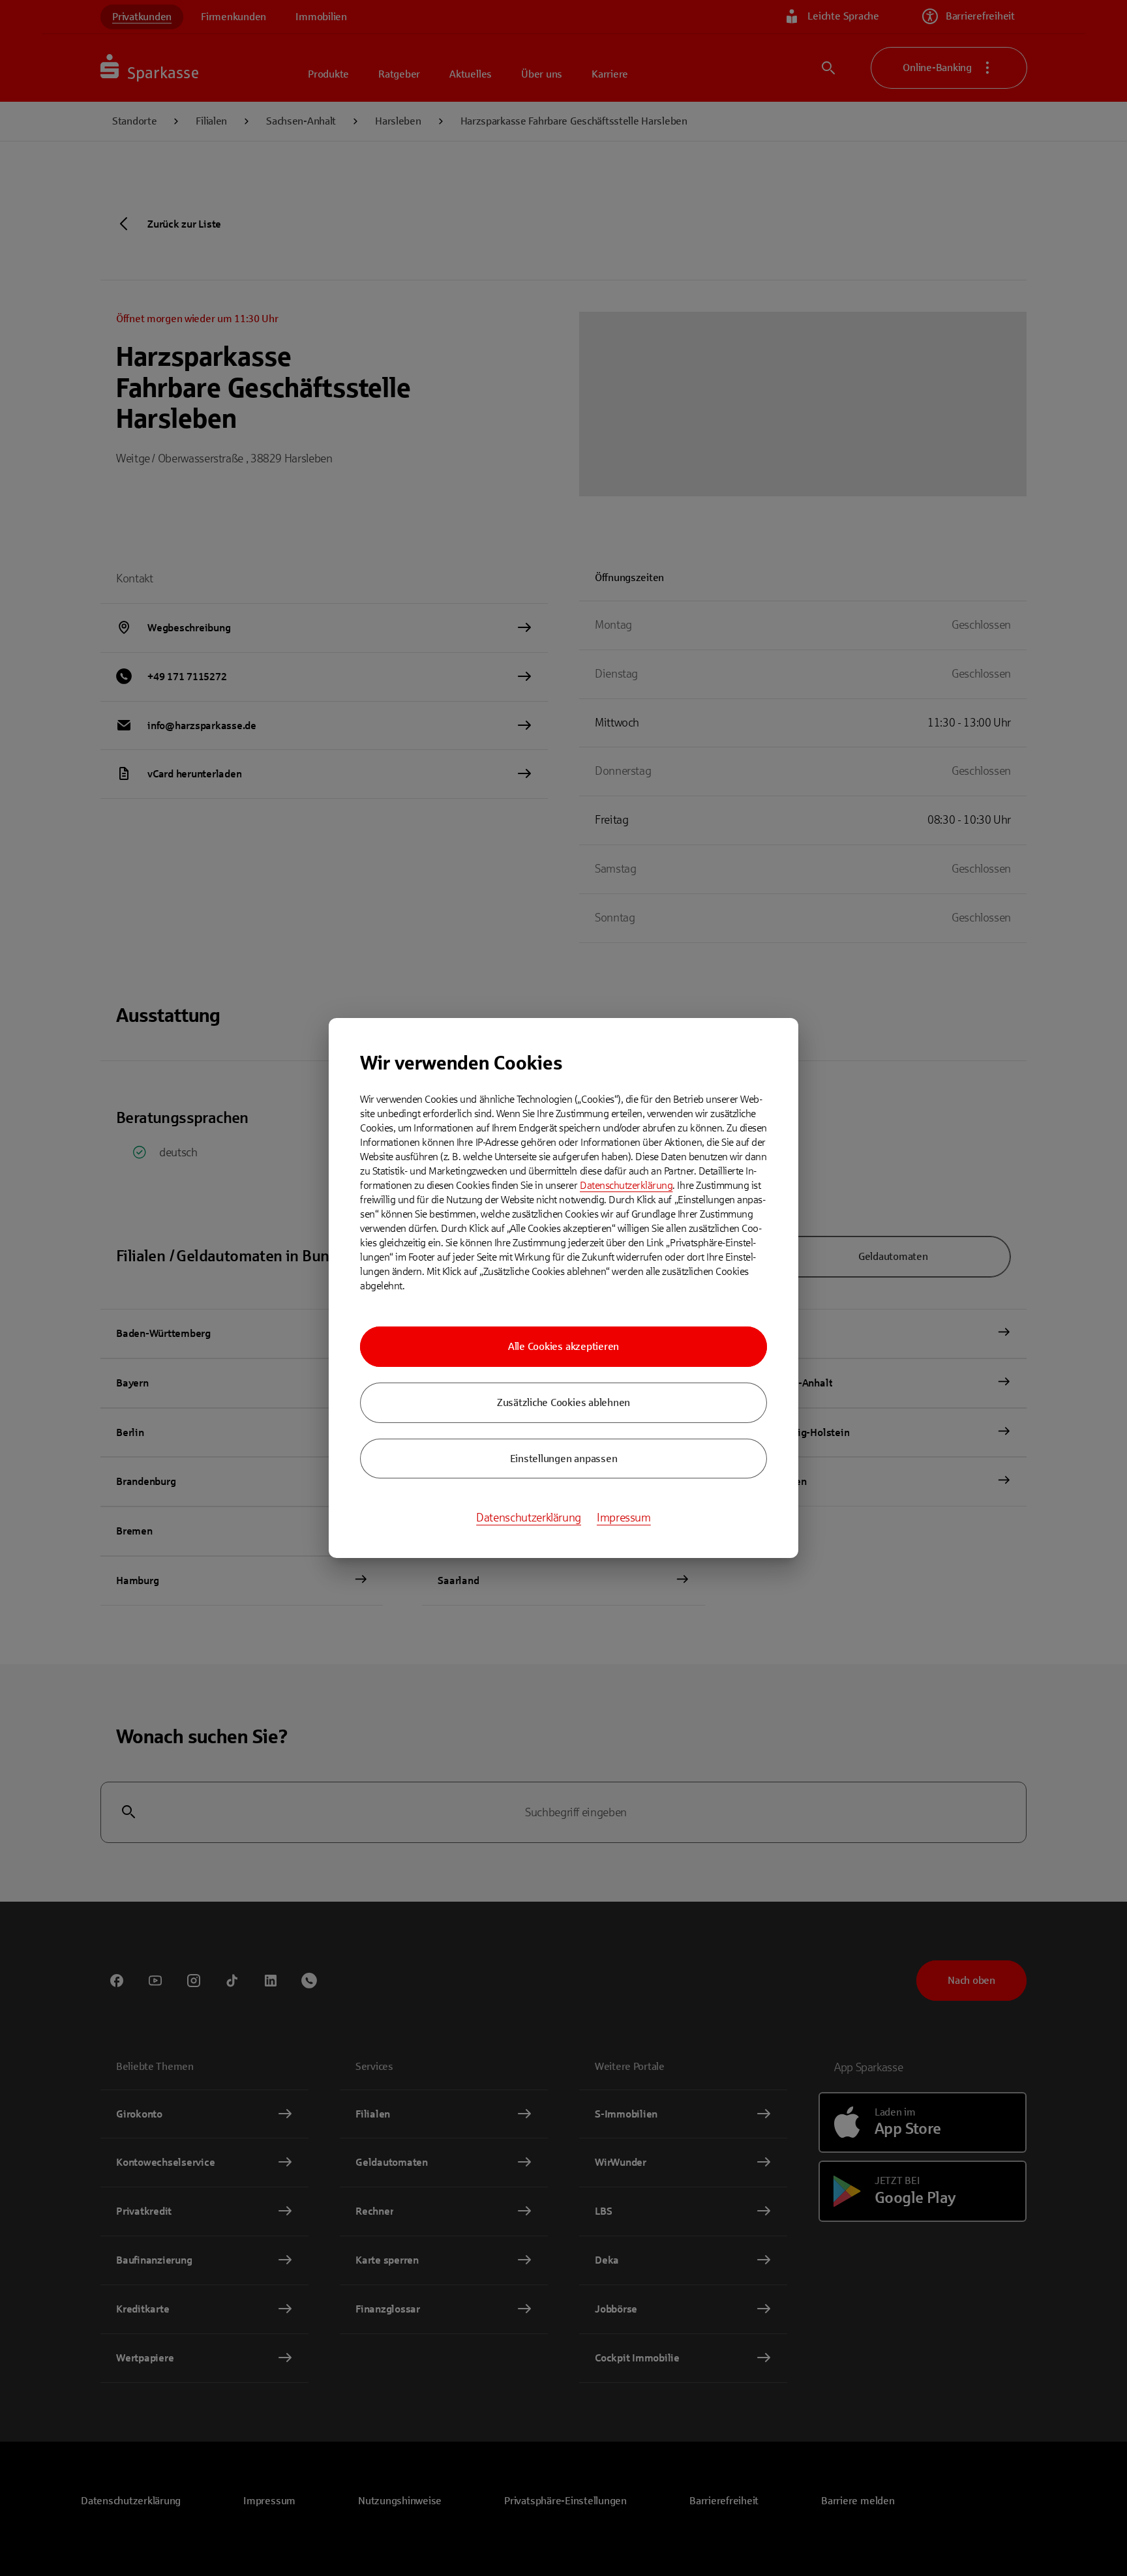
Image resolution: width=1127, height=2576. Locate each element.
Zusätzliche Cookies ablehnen (563, 1402)
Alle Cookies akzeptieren (563, 1346)
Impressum (624, 1518)
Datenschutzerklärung (626, 1185)
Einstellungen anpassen (564, 1459)
